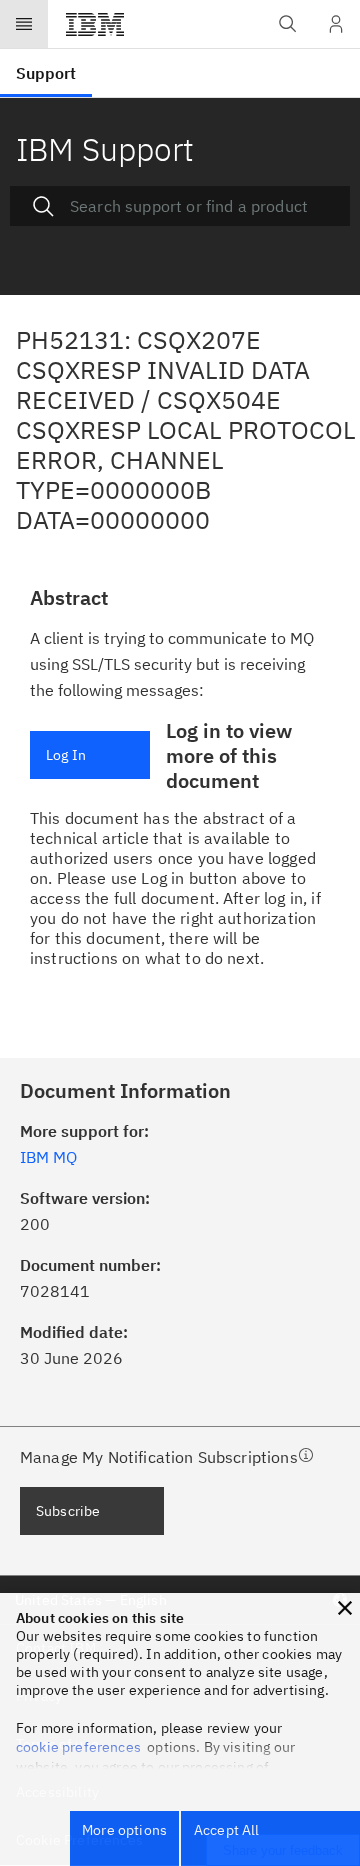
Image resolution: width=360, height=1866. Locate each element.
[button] (345, 1608)
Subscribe (68, 1511)
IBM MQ (48, 1157)
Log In (66, 755)
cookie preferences (78, 1747)
